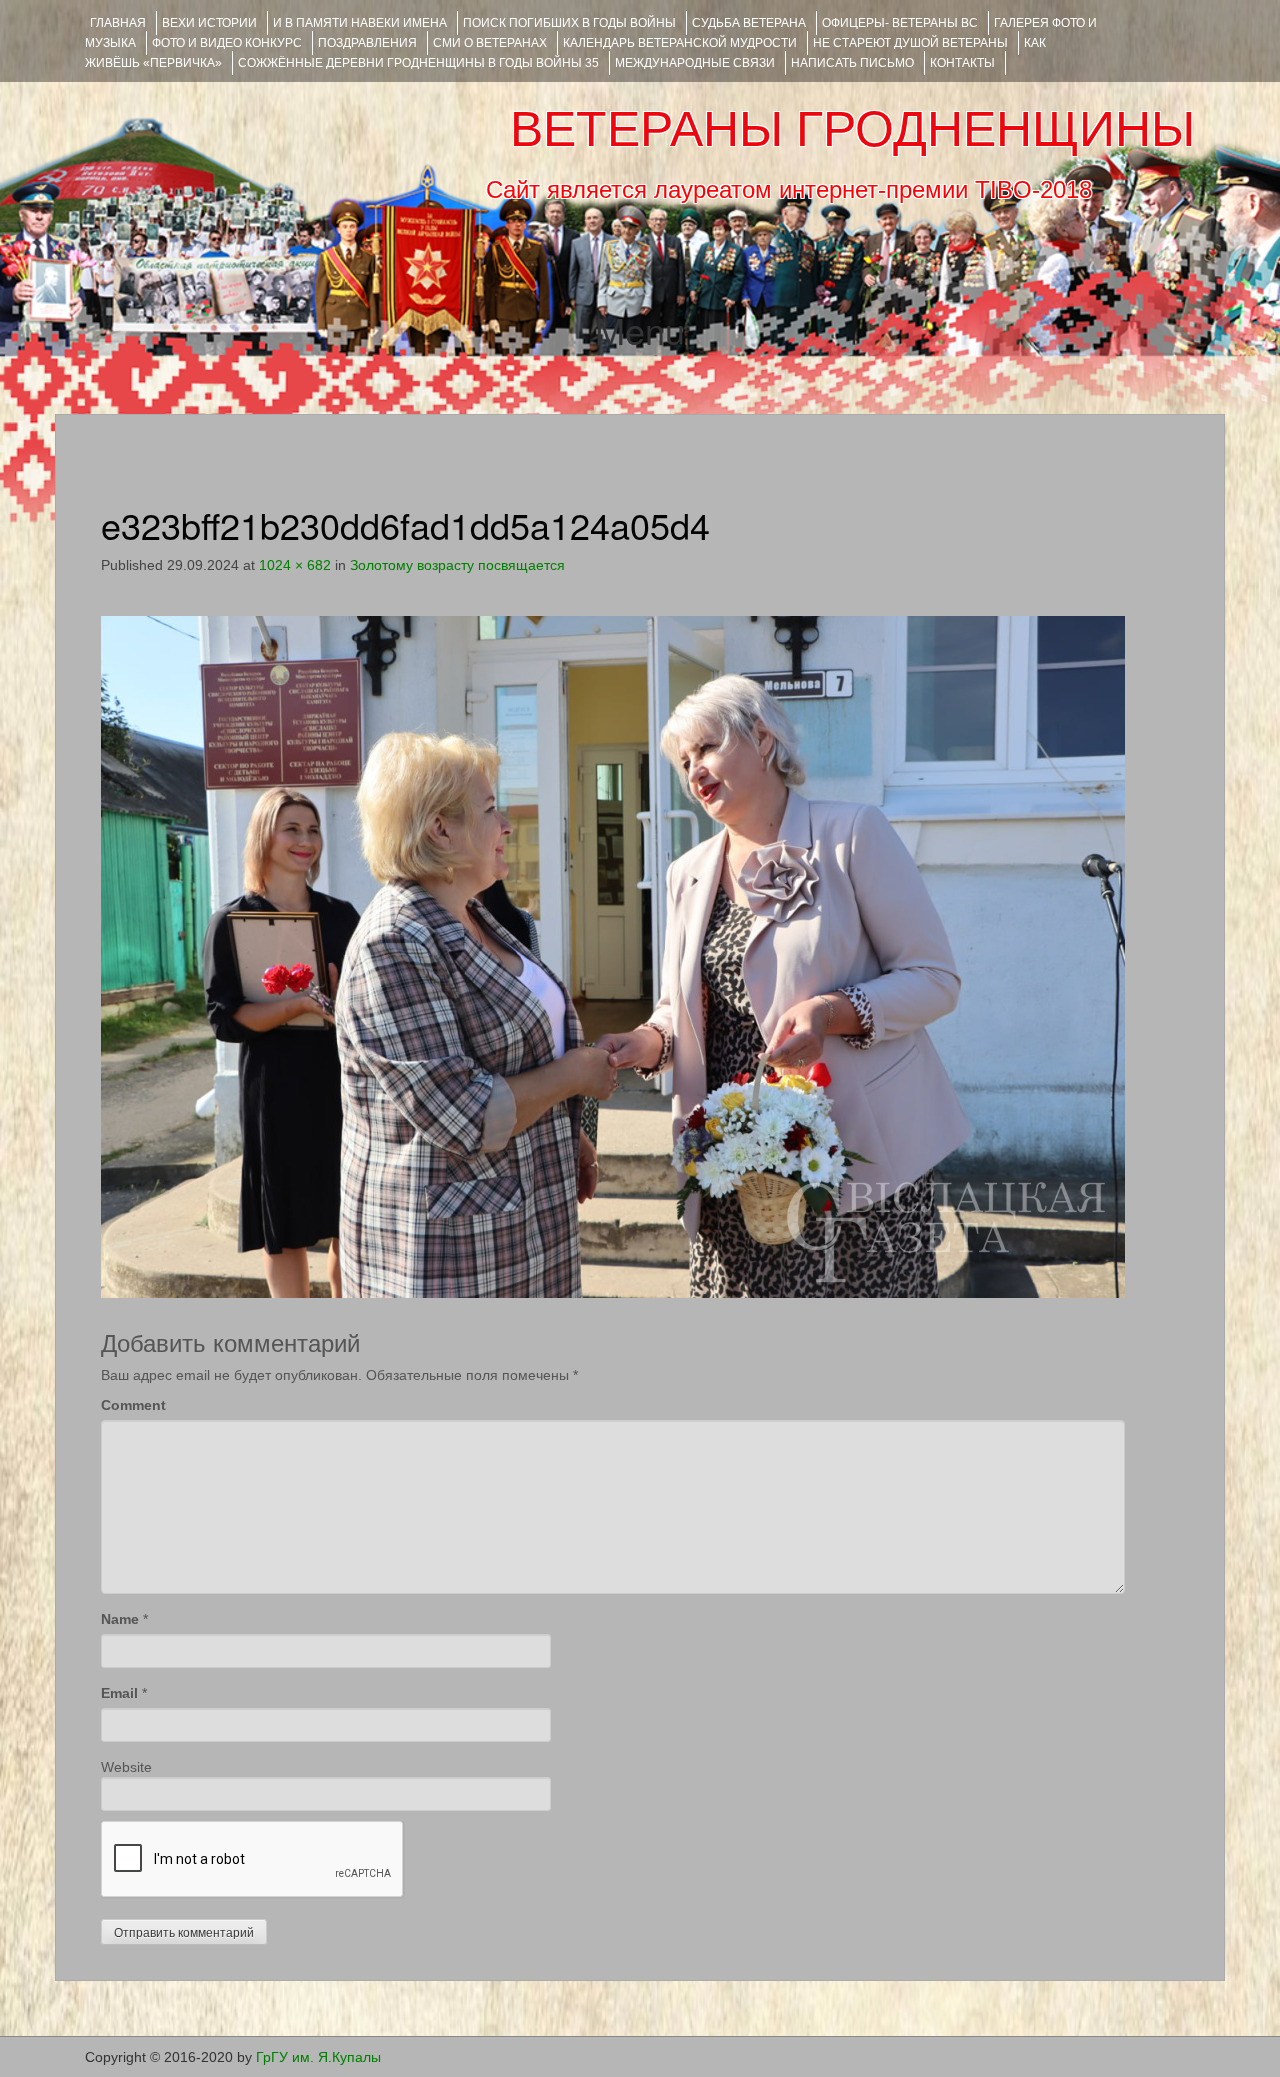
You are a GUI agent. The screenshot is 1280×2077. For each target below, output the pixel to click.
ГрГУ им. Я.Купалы (318, 2057)
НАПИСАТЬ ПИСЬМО (852, 63)
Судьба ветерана (749, 23)
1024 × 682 (295, 565)
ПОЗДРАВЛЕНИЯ (367, 43)
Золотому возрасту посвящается (457, 565)
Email (119, 1693)
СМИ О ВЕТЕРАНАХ (490, 43)
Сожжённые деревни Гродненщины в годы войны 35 (418, 63)
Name (120, 1619)
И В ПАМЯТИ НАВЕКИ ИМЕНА (360, 23)
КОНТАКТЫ (962, 63)
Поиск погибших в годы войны (569, 23)
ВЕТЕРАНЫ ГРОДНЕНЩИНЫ (852, 129)
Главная (118, 23)
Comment (133, 1405)
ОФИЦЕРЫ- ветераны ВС (900, 23)
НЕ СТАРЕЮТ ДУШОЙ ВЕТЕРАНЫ (910, 43)
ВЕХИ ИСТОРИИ (209, 23)
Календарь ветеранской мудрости (680, 43)
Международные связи (695, 63)
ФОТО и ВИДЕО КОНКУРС (227, 43)
